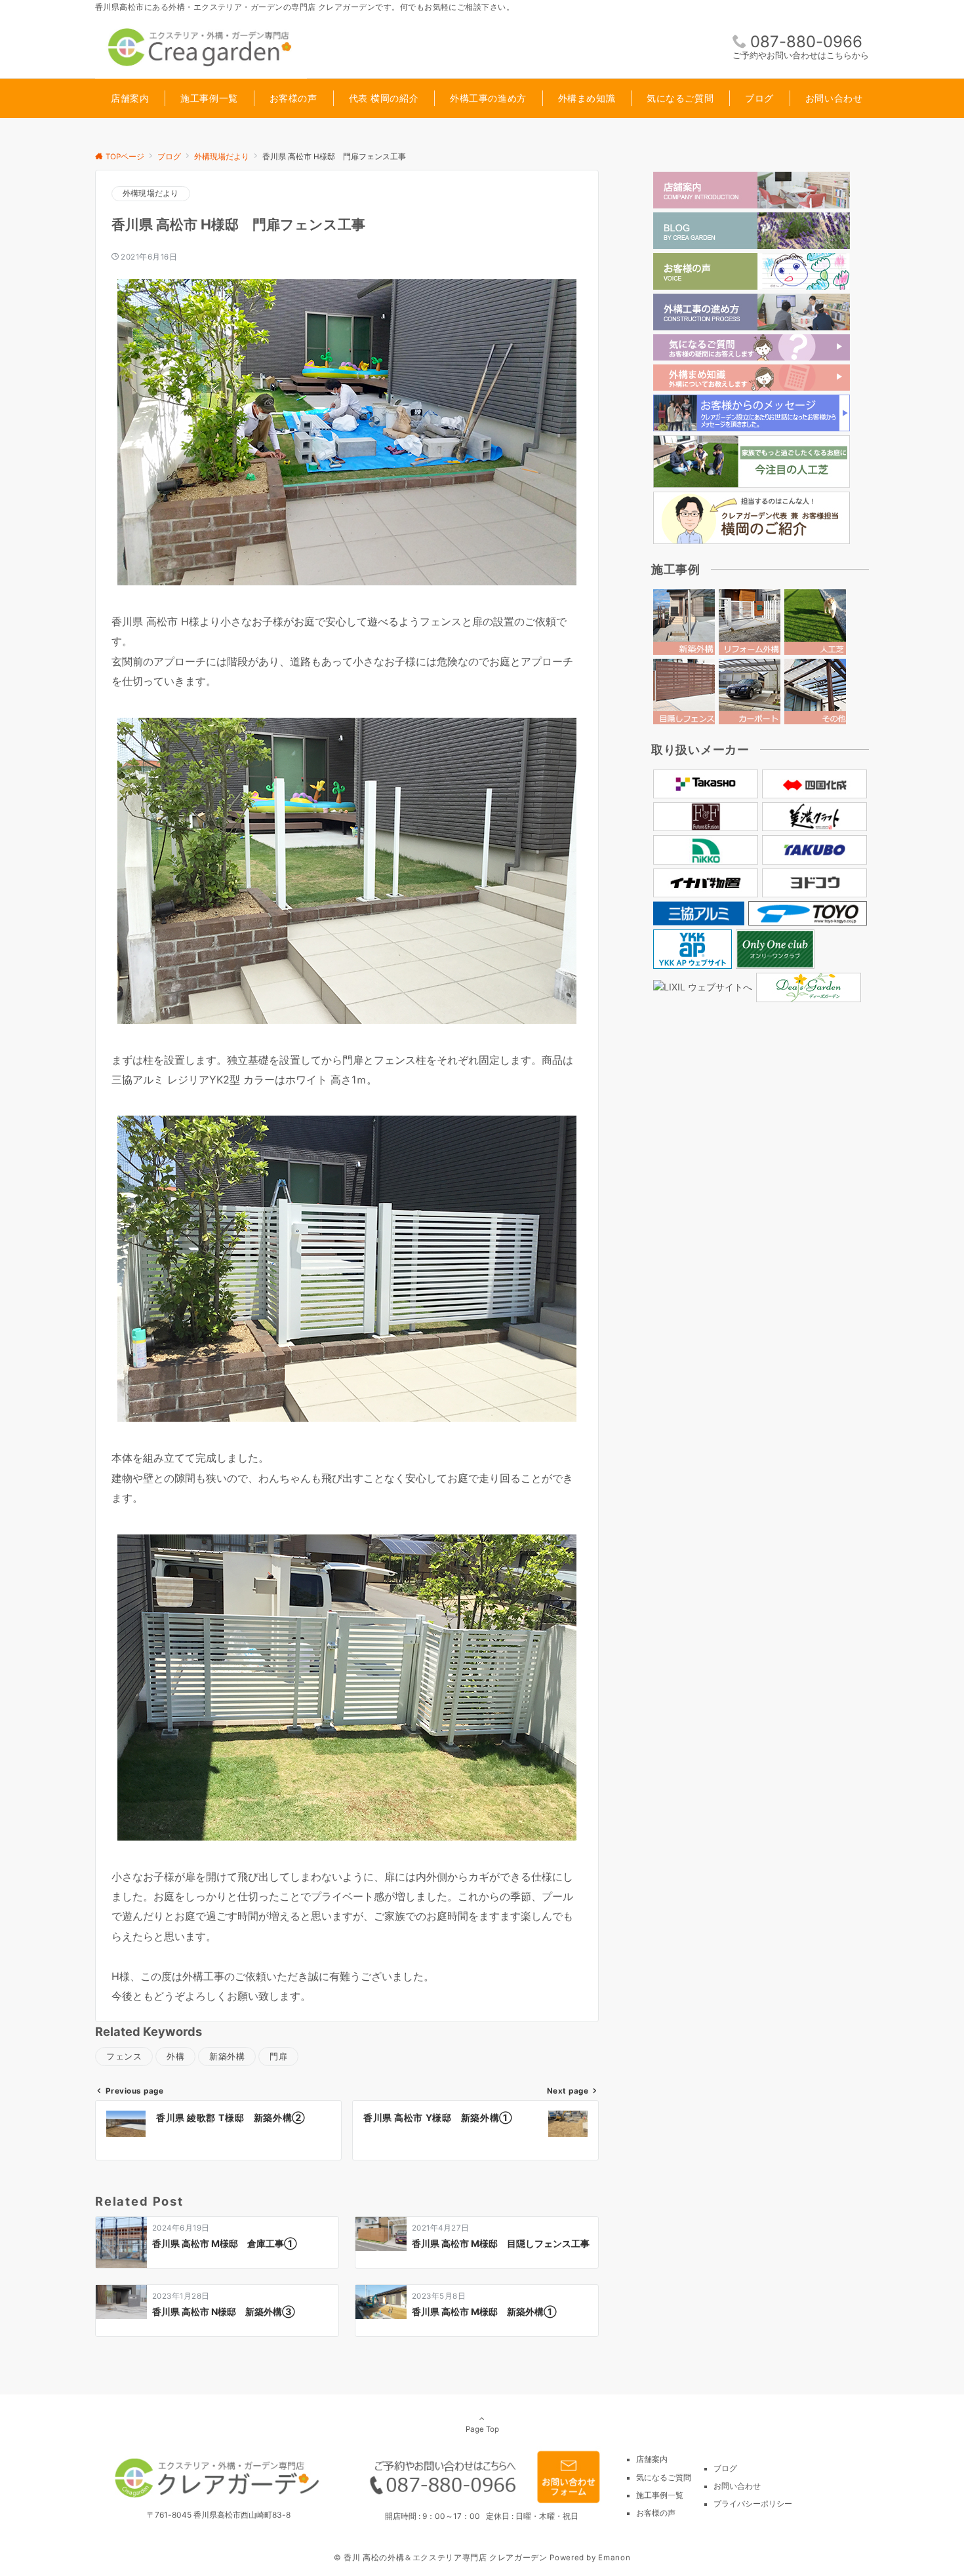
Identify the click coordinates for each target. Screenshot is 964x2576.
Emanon (614, 2558)
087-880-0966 (806, 42)
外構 (175, 2057)
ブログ (725, 2469)
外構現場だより (151, 193)
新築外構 (227, 2057)
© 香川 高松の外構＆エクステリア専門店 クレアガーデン (441, 2558)
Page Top (482, 2429)
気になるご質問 (664, 2478)
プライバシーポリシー (753, 2504)
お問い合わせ (737, 2486)
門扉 (278, 2057)
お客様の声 (656, 2513)
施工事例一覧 (660, 2495)
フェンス (124, 2057)
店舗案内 (652, 2459)
